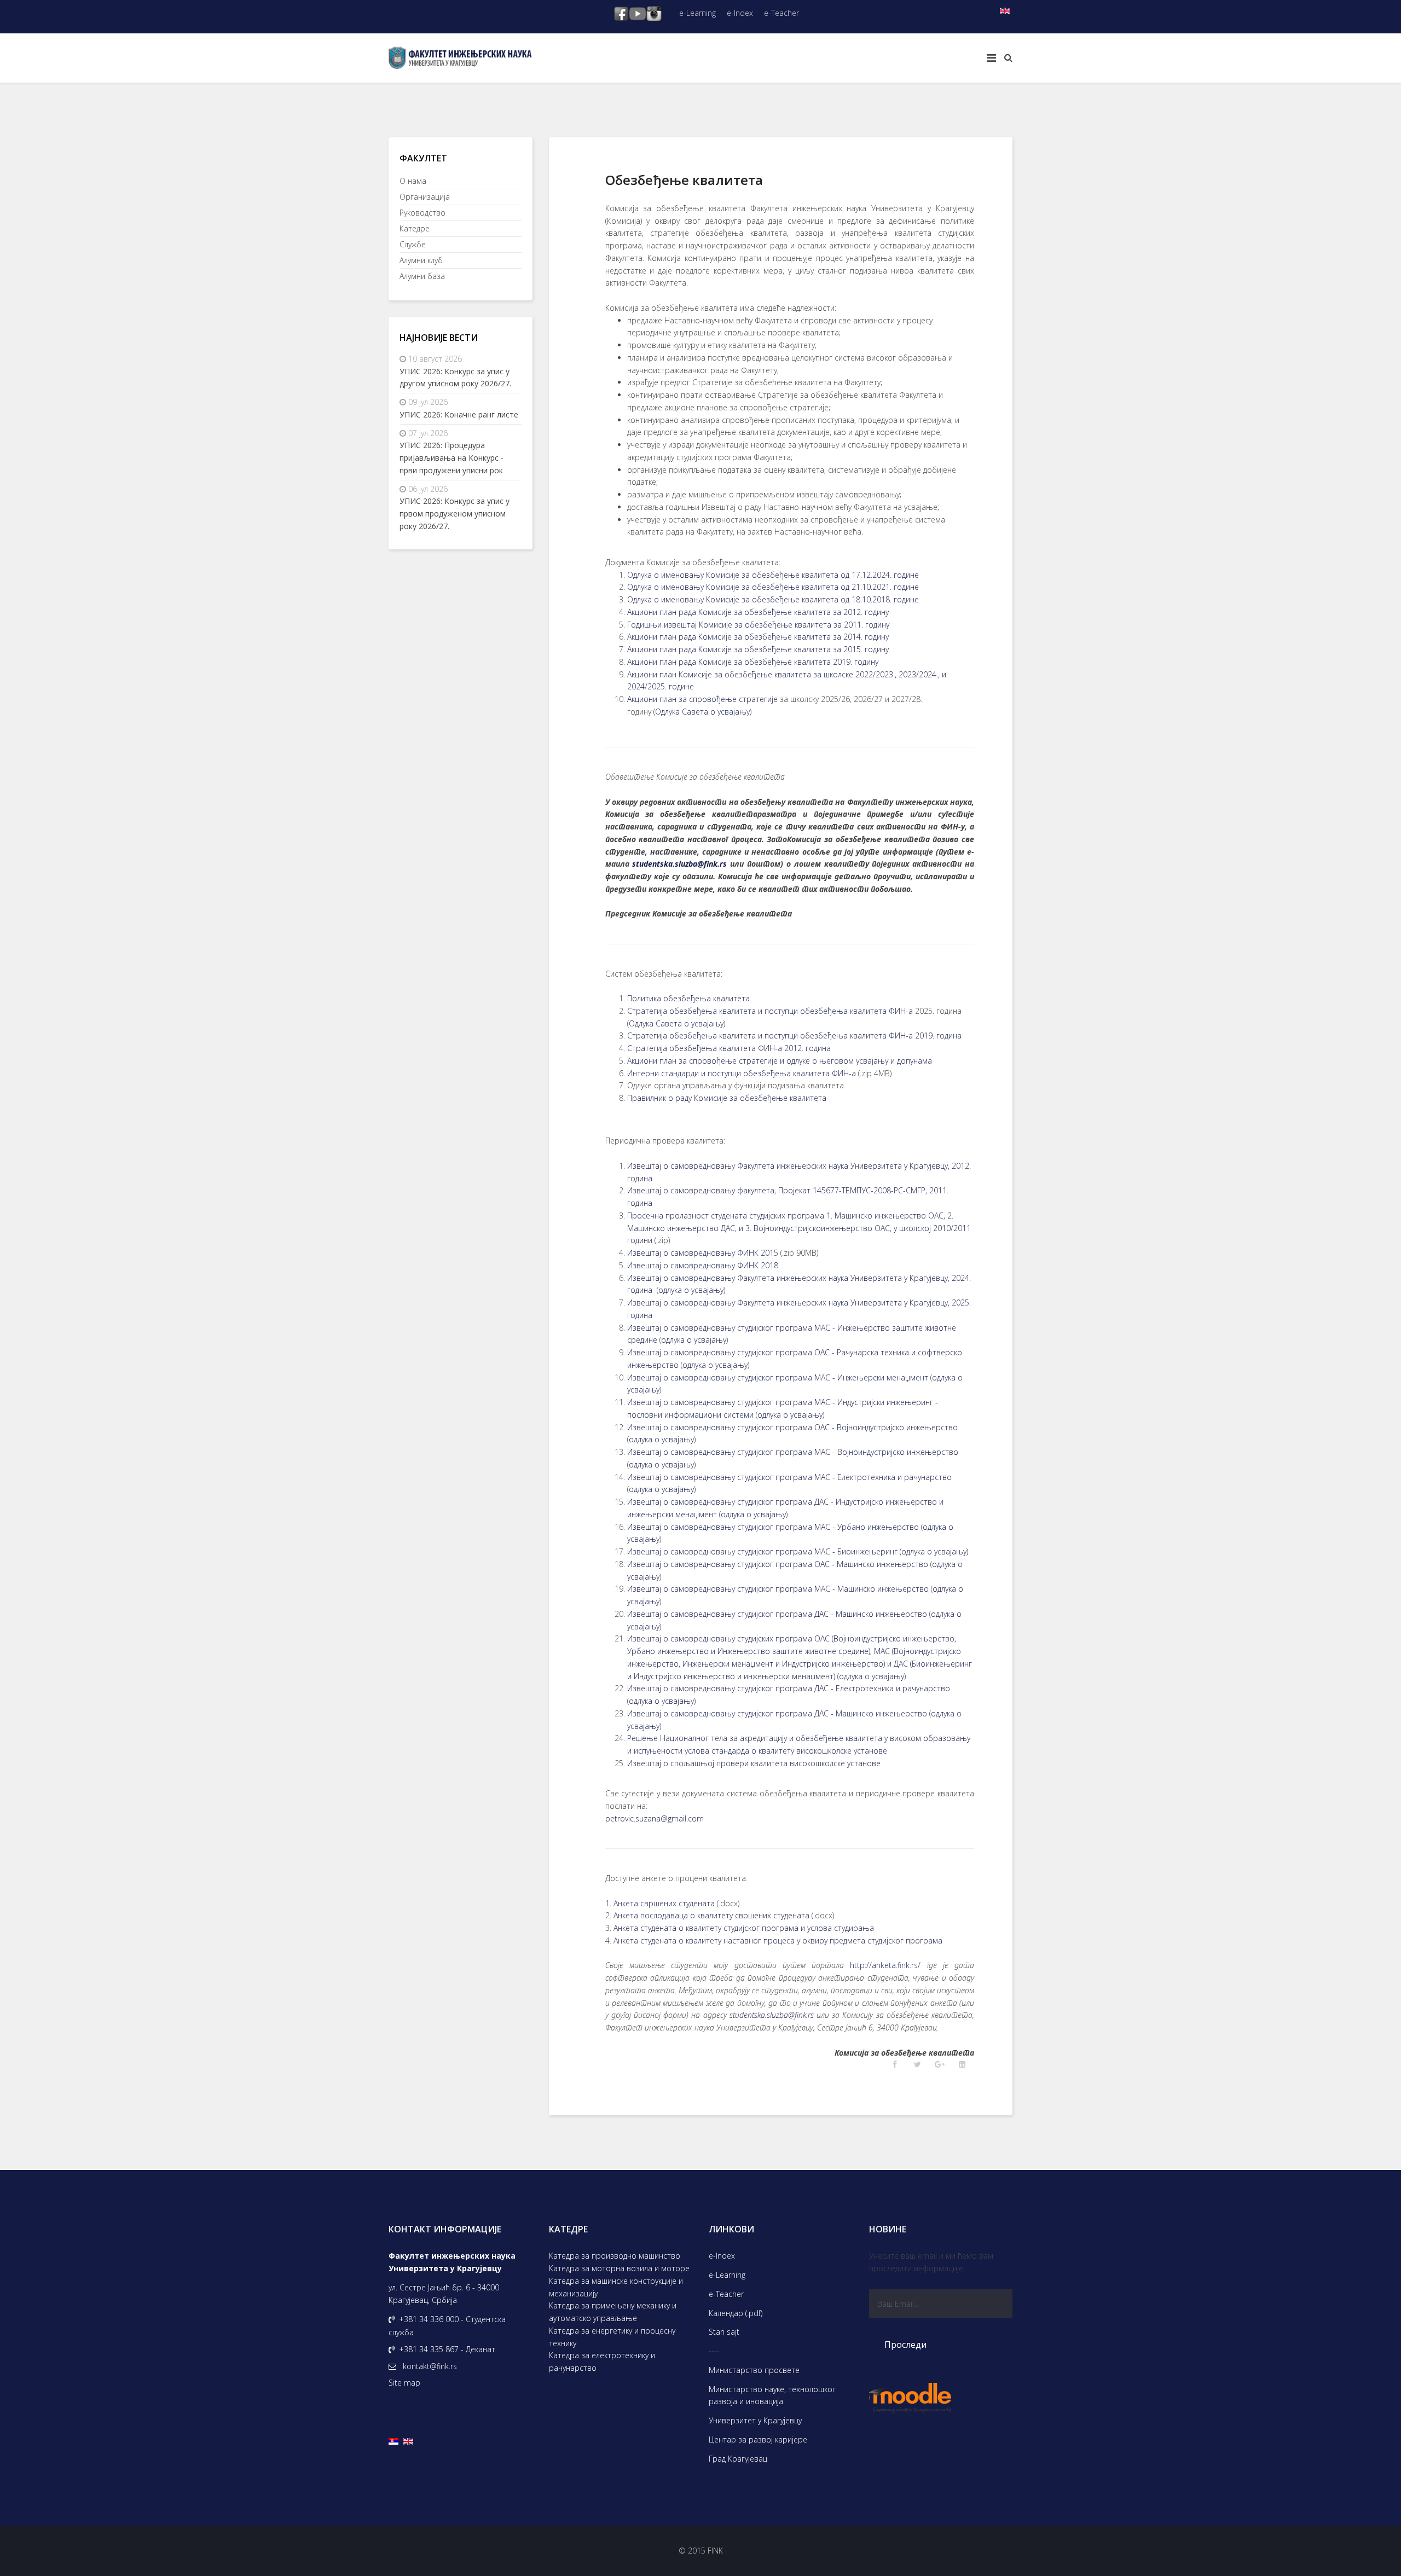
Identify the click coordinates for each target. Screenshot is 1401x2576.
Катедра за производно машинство (615, 2256)
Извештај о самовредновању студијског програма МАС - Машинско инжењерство (778, 1589)
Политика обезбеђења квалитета (688, 998)
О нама (413, 181)
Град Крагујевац (738, 2459)
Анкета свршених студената (664, 1903)
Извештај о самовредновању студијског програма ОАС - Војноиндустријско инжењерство (792, 1427)
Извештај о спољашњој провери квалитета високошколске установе (754, 1763)
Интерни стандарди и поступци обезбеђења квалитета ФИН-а (742, 1073)
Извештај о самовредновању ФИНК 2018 (703, 1265)
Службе (413, 244)
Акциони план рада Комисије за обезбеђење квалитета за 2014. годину (758, 637)
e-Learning (697, 13)
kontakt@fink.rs (430, 2366)
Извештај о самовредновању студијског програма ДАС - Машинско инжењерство (777, 1614)
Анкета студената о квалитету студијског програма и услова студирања (744, 1928)
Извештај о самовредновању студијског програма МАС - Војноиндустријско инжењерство (793, 1452)
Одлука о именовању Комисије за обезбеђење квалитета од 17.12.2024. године (773, 575)
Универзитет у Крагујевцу (755, 2420)
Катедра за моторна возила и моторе (619, 2268)
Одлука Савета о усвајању (702, 712)
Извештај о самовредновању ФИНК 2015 (703, 1253)
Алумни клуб (421, 260)
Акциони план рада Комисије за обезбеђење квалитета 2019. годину (753, 662)
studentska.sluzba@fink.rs (679, 864)
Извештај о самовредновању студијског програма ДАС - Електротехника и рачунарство (789, 1688)
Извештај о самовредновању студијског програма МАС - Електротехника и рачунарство (789, 1477)
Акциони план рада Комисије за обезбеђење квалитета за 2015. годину (758, 649)
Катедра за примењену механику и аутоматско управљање (613, 2312)
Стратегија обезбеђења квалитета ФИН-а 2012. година (729, 1048)
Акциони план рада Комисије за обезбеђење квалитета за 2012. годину (758, 612)
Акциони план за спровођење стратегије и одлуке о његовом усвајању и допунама (780, 1061)
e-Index (740, 13)
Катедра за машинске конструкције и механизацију (616, 2287)
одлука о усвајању (691, 1290)
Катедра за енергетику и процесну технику (612, 2337)
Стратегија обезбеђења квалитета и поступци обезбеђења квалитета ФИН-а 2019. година (794, 1035)
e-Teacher (781, 13)
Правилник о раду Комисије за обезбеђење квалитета (727, 1098)
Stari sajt (724, 2332)
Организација (425, 197)
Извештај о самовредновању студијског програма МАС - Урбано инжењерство (773, 1527)
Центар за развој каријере (758, 2439)
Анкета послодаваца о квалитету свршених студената (711, 1915)
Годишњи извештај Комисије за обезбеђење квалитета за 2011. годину (758, 625)
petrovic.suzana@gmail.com (655, 1818)
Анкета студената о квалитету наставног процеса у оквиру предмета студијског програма (778, 1940)
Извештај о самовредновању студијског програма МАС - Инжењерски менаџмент (778, 1377)
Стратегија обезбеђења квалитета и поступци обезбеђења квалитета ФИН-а (770, 1011)
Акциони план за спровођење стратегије (702, 699)
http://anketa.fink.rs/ (885, 1965)
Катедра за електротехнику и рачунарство (602, 2362)
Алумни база (422, 276)
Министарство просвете (754, 2370)
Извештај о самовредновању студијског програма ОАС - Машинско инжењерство (778, 1564)
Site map (404, 2383)
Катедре (415, 228)
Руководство (422, 213)
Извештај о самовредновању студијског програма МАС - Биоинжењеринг (762, 1551)
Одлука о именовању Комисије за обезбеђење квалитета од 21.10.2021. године (773, 587)
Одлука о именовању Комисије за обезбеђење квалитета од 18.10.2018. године (773, 599)
